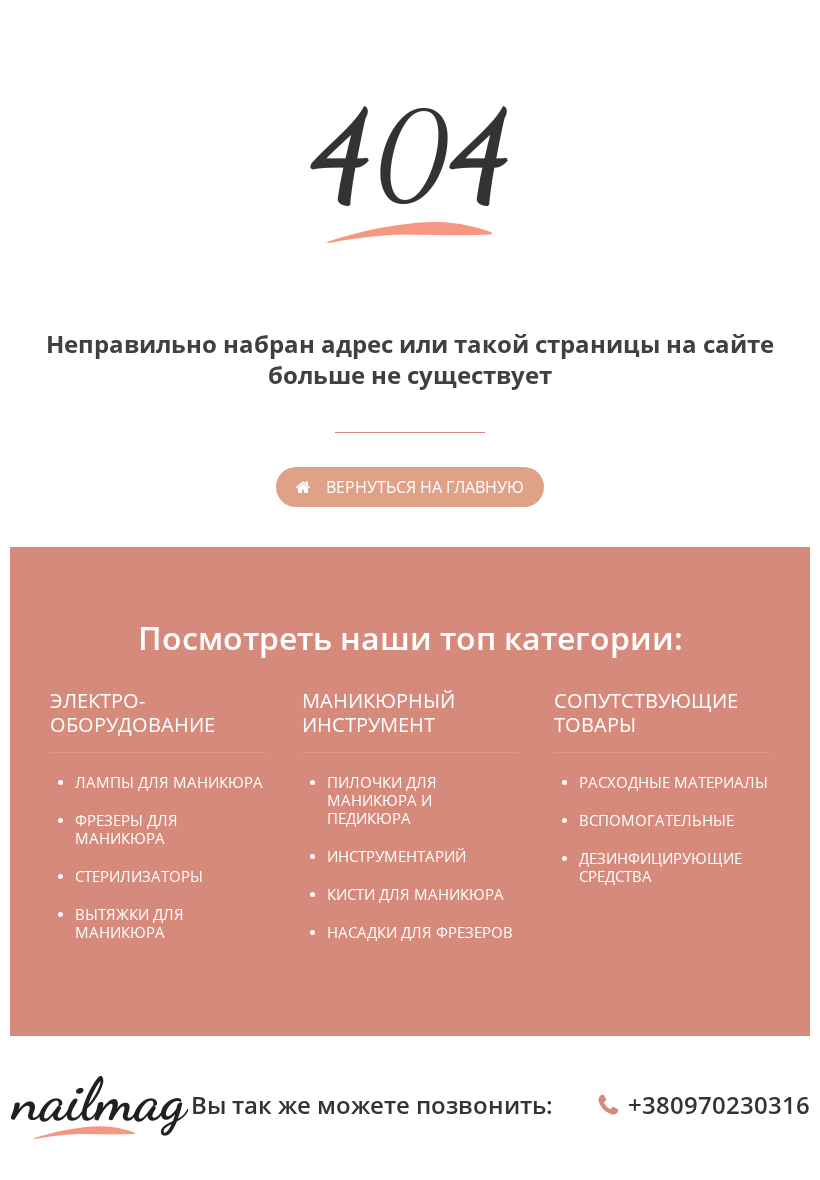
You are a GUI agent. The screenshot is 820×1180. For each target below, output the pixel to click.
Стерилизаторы (139, 876)
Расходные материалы (673, 782)
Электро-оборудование (132, 712)
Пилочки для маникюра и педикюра (382, 800)
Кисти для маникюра (415, 894)
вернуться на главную (425, 487)
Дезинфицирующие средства (660, 867)
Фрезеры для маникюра (126, 829)
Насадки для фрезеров (420, 932)
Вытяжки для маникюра (129, 923)
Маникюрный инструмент (378, 712)
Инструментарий (396, 856)
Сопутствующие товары (646, 712)
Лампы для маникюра (169, 782)
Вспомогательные (656, 820)
